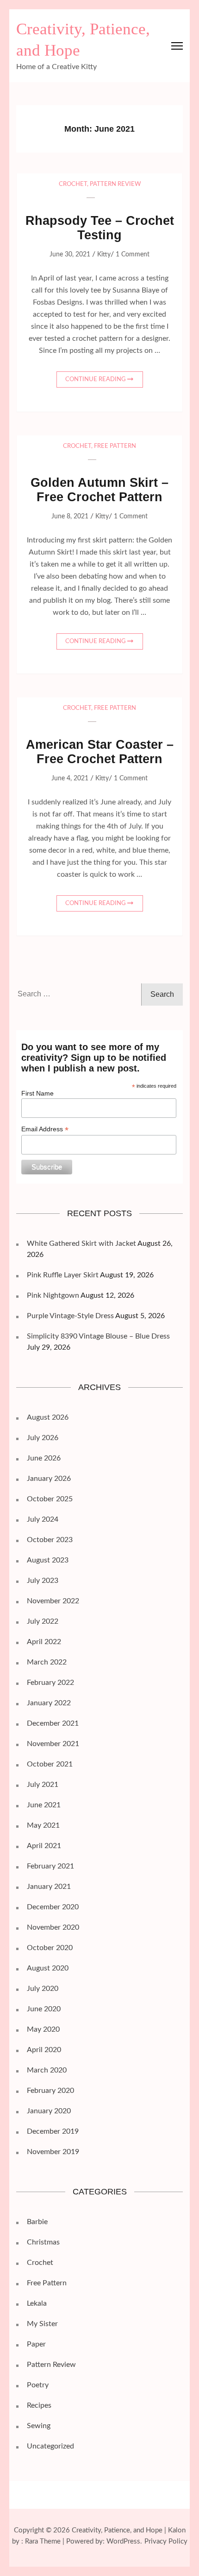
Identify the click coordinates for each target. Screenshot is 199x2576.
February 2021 (50, 1866)
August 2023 (48, 1560)
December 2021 (53, 1723)
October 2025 (50, 1499)
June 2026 (44, 1458)
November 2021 (53, 1744)
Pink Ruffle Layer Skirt (63, 1275)
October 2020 (50, 1948)
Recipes (39, 2405)
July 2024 (43, 1519)
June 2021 (44, 1805)
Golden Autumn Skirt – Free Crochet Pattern (99, 490)
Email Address (45, 1129)
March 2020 (47, 2070)
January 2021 (49, 1887)
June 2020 (44, 2009)
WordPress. (124, 2541)
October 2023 (50, 1540)
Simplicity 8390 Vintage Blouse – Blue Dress (98, 1336)
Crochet (73, 184)
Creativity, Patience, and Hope (117, 2530)
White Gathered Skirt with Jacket (81, 1243)
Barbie (37, 2222)
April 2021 (44, 1846)
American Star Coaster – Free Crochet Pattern (100, 752)
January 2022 (49, 1703)
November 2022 (53, 1601)
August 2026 (48, 1417)
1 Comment (133, 255)
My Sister (42, 2324)
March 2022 (47, 1662)
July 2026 (43, 1438)
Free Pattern (115, 446)
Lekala (37, 2303)
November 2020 (53, 1927)
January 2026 (49, 1479)
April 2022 (44, 1642)
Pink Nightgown (53, 1295)
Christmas (43, 2242)
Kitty (104, 255)
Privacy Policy (166, 2541)
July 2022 (43, 1621)
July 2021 (43, 1785)
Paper (36, 2344)
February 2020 (50, 2091)
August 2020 (48, 1968)
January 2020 (49, 2111)
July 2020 (43, 1989)
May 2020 (43, 2029)
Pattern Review (115, 184)
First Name (37, 1093)
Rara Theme (43, 2541)
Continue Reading (96, 379)
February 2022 (50, 1683)
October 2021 (50, 1764)
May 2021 (43, 1825)
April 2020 (44, 2050)
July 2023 (43, 1581)
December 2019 (53, 2131)
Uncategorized (50, 2446)
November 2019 (53, 2152)
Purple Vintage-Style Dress (70, 1316)
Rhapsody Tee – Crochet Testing (100, 228)
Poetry (38, 2385)
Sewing (39, 2426)
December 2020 (53, 1907)
